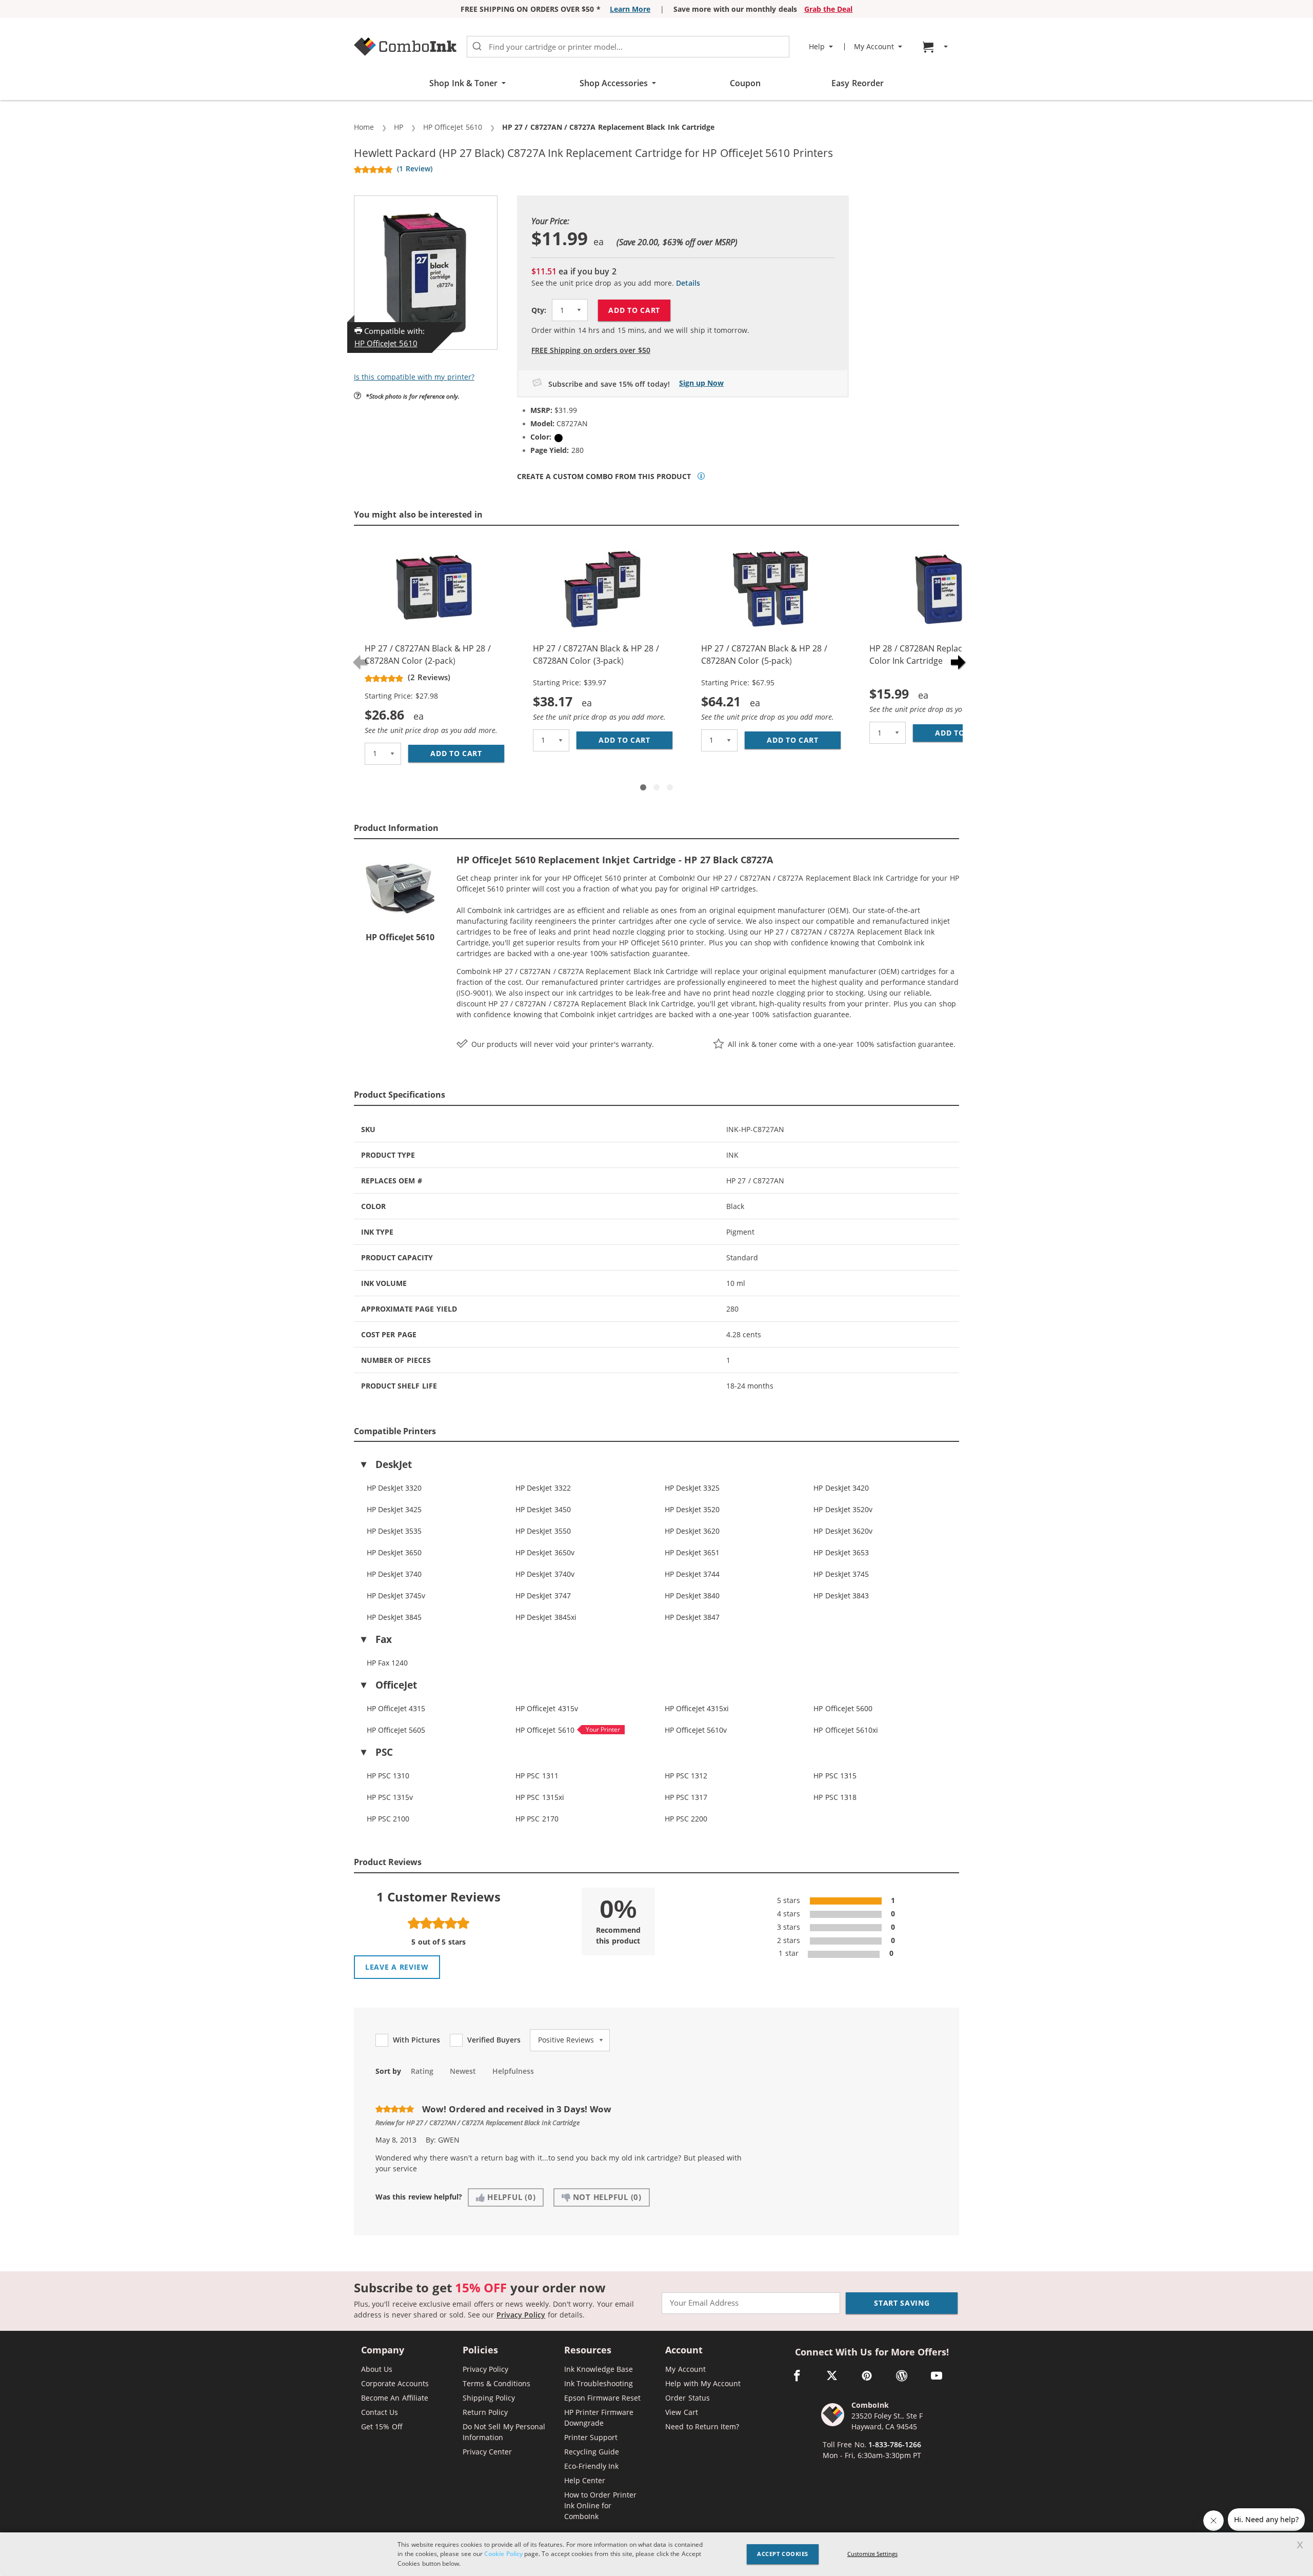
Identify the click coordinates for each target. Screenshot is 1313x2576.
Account (684, 2351)
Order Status (687, 2398)
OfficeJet (396, 1685)
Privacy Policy (521, 2315)
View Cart (681, 2412)
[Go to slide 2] (656, 787)
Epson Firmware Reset (603, 2398)
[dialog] (656, 2554)
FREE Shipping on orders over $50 (591, 350)
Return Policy (485, 2412)
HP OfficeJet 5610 (386, 343)
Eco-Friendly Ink (591, 2466)
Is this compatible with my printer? (414, 377)
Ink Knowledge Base (599, 2369)
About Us (377, 2369)
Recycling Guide (592, 2452)
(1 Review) (414, 169)
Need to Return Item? (702, 2426)
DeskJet (394, 1464)
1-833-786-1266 (895, 2444)
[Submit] (477, 47)
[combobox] (628, 47)
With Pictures (416, 2040)
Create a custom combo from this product (604, 477)
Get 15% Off (382, 2426)
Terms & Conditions (497, 2383)
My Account (685, 2369)
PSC (384, 1752)
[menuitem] (937, 47)
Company (383, 2351)
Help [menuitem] (817, 47)
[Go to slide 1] (643, 787)
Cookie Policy (503, 2554)
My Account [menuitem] (874, 47)
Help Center (585, 2480)
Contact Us (380, 2412)
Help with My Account (703, 2383)
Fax (384, 1639)
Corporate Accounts (395, 2383)
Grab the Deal (829, 9)
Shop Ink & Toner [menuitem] (463, 83)
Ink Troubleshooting (599, 2383)
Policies (480, 2351)
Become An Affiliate (395, 2398)
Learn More (630, 9)
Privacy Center (487, 2452)
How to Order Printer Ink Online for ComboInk (600, 2505)
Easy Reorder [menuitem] (857, 83)
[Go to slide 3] (670, 787)
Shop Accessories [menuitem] (614, 83)
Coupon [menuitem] (745, 83)
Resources (588, 2351)
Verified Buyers (494, 2040)
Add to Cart (634, 310)
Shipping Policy (489, 2398)
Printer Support (591, 2437)
